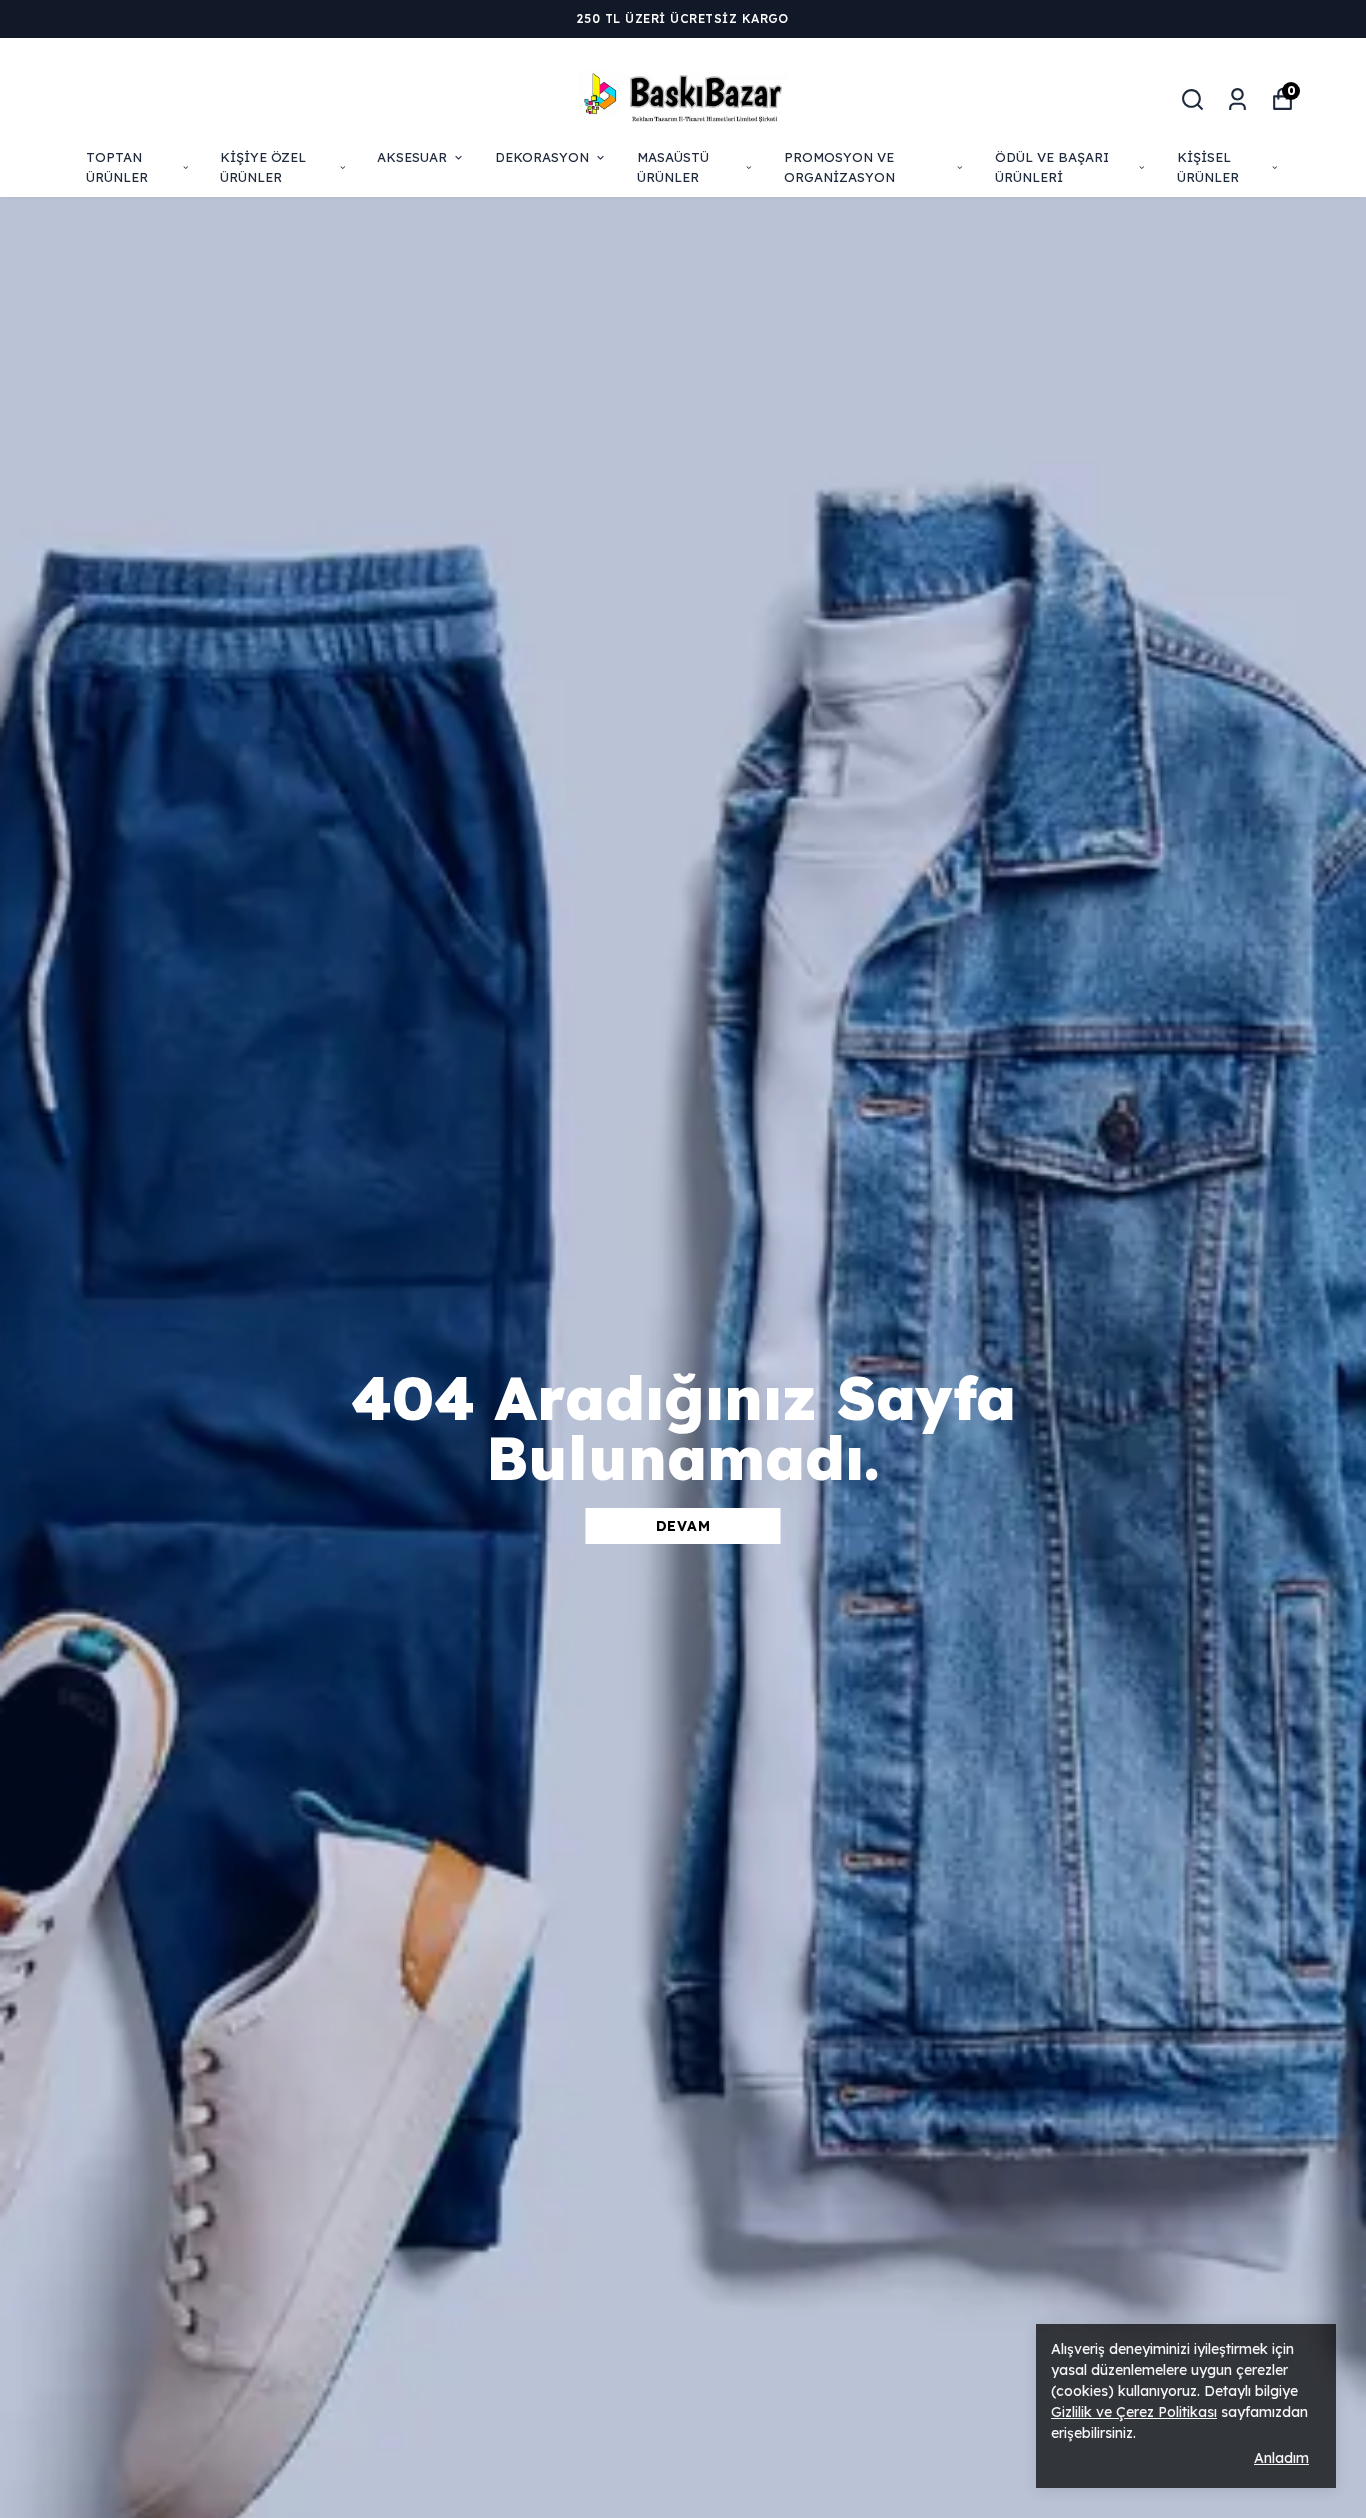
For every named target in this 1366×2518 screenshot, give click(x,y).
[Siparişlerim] (1237, 99)
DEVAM (683, 1526)
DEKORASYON (542, 157)
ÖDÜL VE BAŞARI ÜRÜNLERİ (1052, 167)
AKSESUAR (412, 157)
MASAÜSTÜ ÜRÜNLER (673, 167)
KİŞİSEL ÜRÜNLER (1208, 167)
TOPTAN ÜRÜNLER (117, 167)
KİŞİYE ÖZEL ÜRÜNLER (263, 167)
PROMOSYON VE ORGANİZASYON (839, 167)
